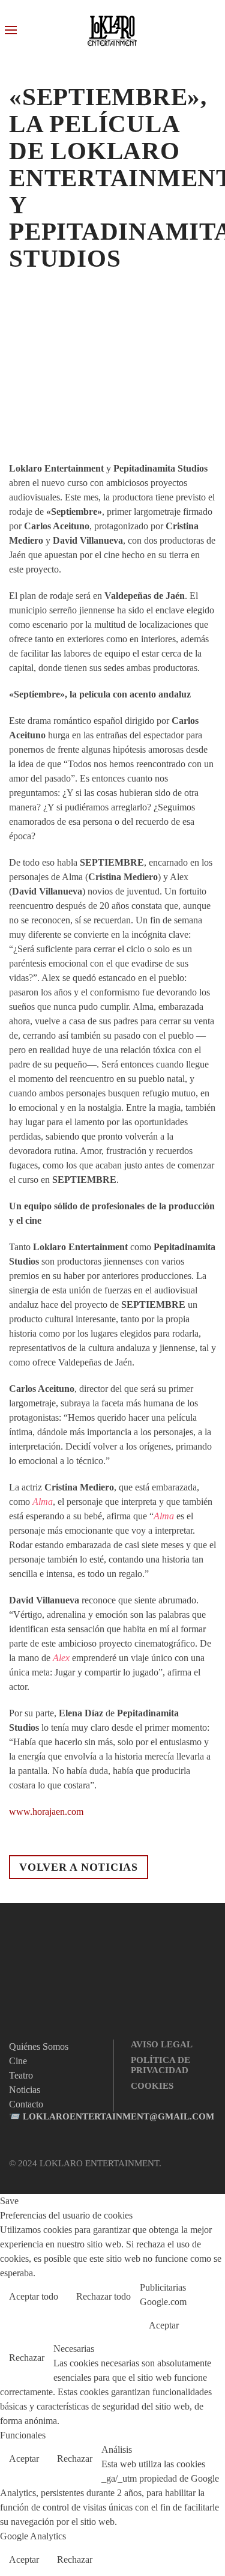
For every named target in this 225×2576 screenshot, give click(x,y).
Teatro (21, 2075)
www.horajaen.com (46, 1812)
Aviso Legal (162, 2044)
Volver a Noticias (79, 1867)
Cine (18, 2061)
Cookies (152, 2086)
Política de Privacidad (160, 2065)
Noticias (26, 2090)
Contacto (26, 2104)
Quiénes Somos (39, 2046)
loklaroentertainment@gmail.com (118, 2116)
